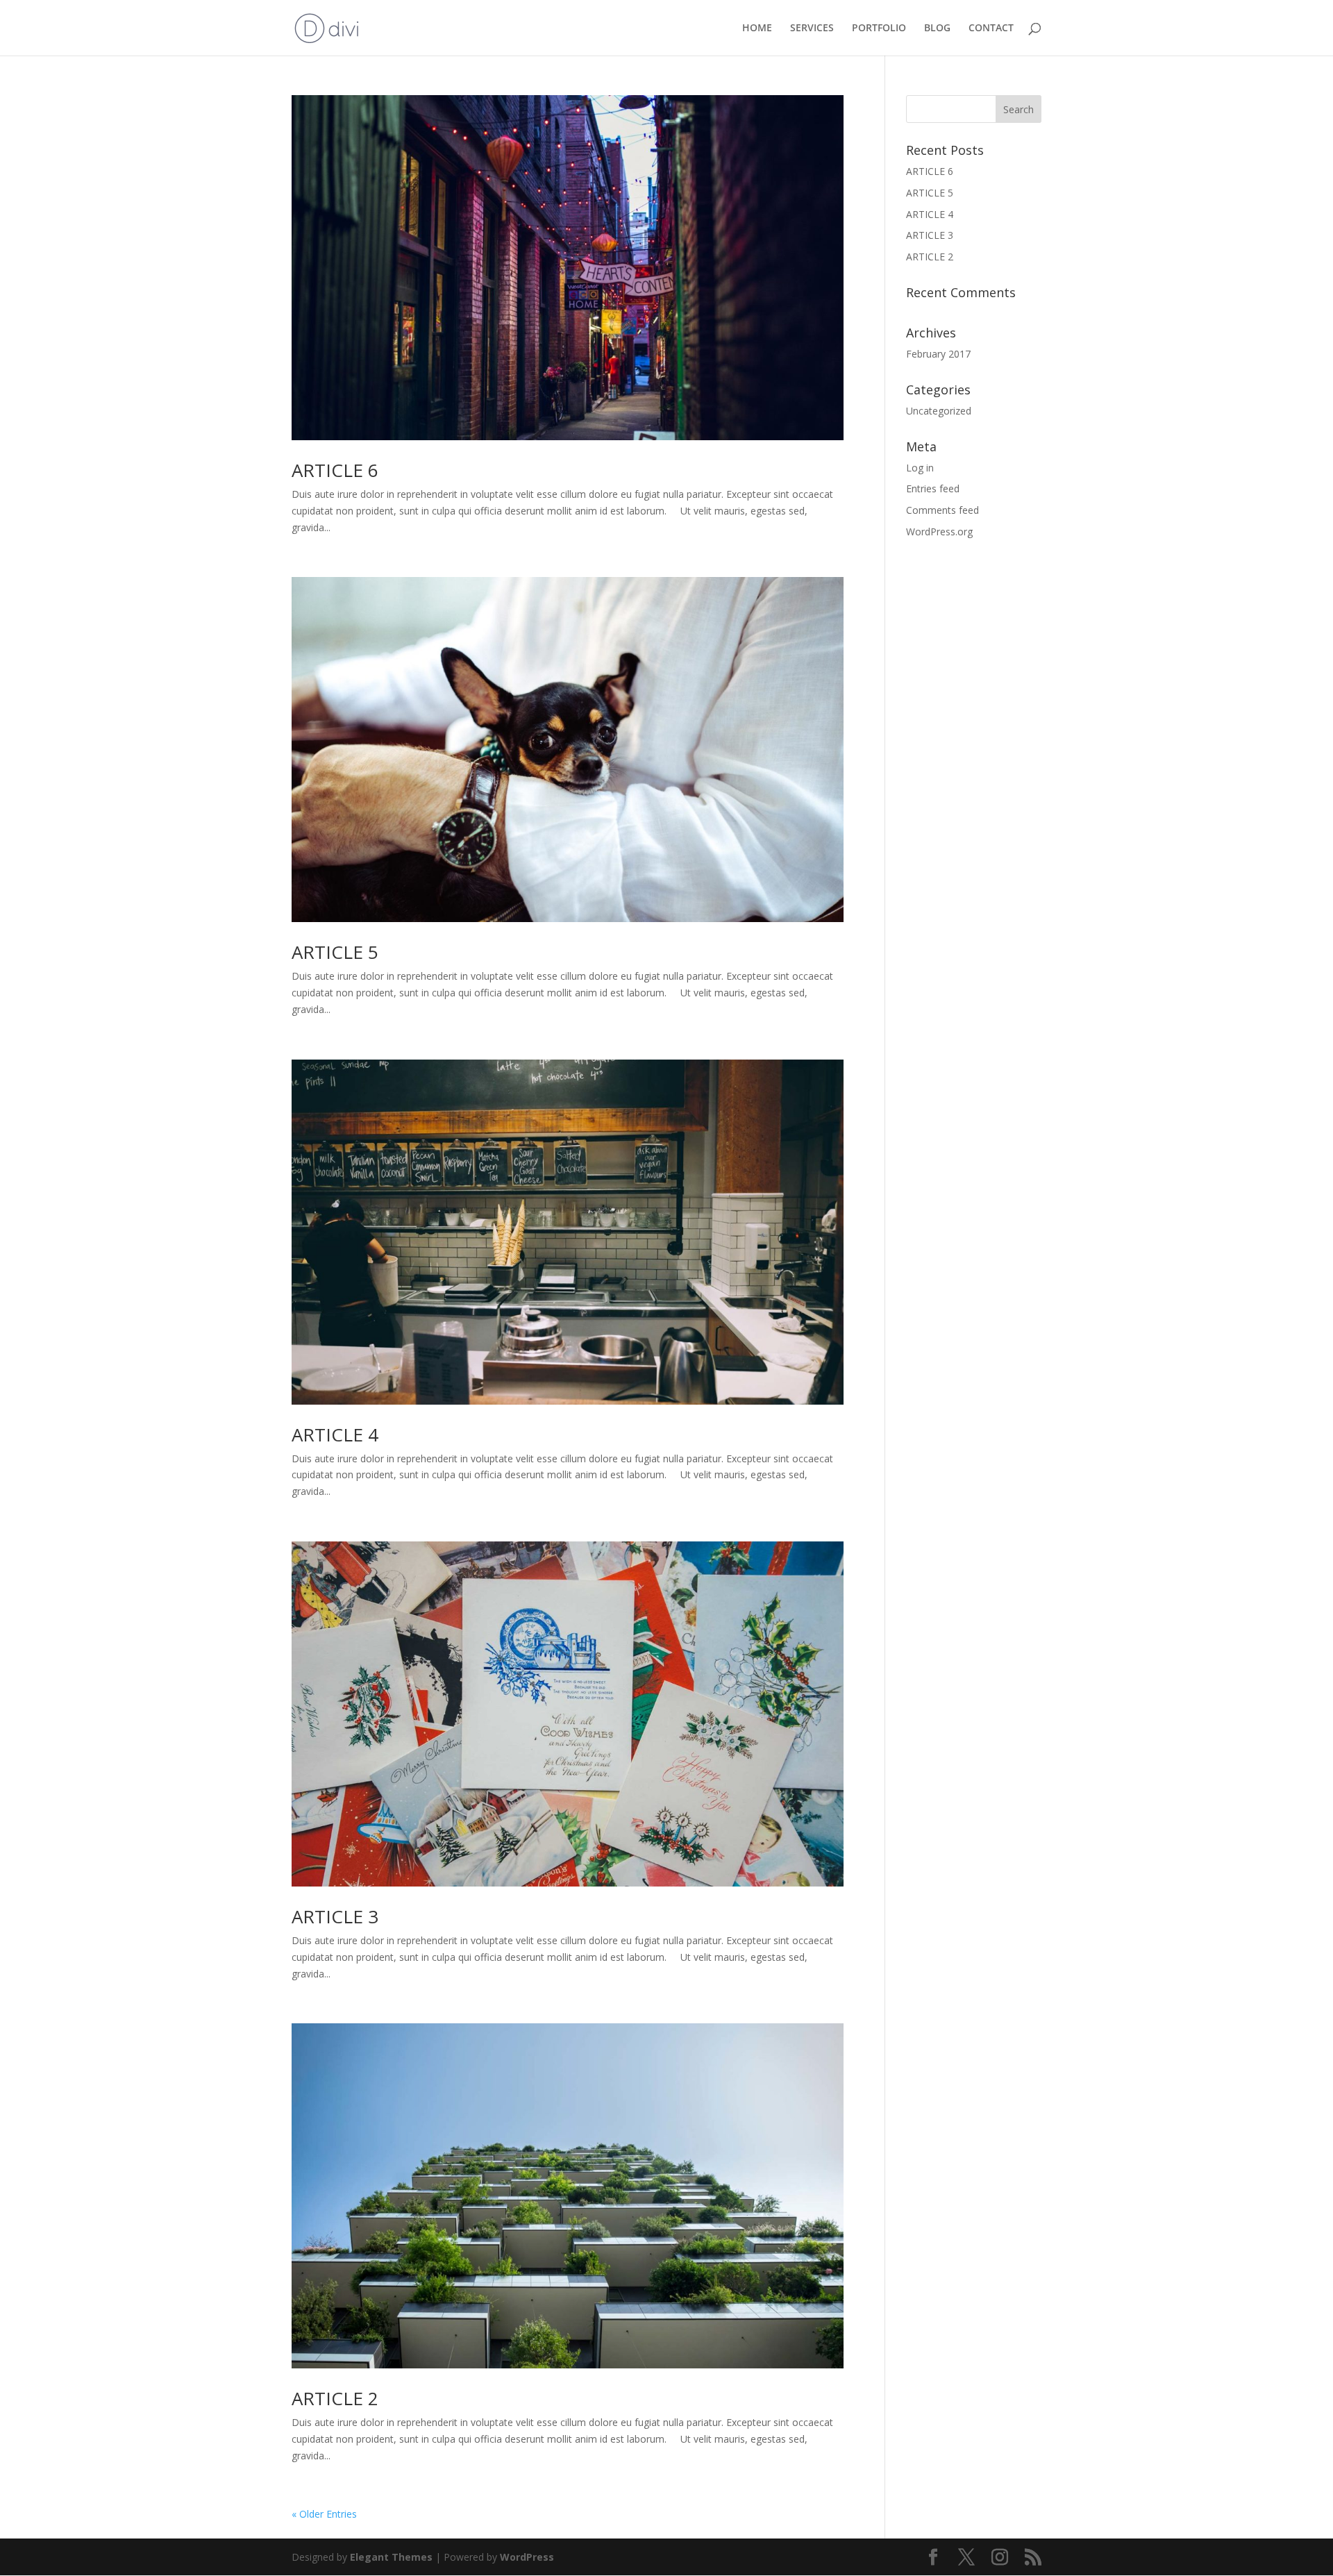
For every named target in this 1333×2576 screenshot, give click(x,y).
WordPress (527, 2557)
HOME (757, 28)
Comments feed (942, 510)
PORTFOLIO (879, 28)
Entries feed (933, 488)
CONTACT (991, 28)
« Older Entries (324, 2514)
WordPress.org (939, 532)
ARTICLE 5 (335, 952)
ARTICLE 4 (335, 1435)
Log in (920, 468)
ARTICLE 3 (335, 1916)
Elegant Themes (391, 2557)
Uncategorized (939, 411)
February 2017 (938, 354)
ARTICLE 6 (335, 470)
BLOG (937, 28)
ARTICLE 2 (335, 2398)
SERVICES (812, 28)
